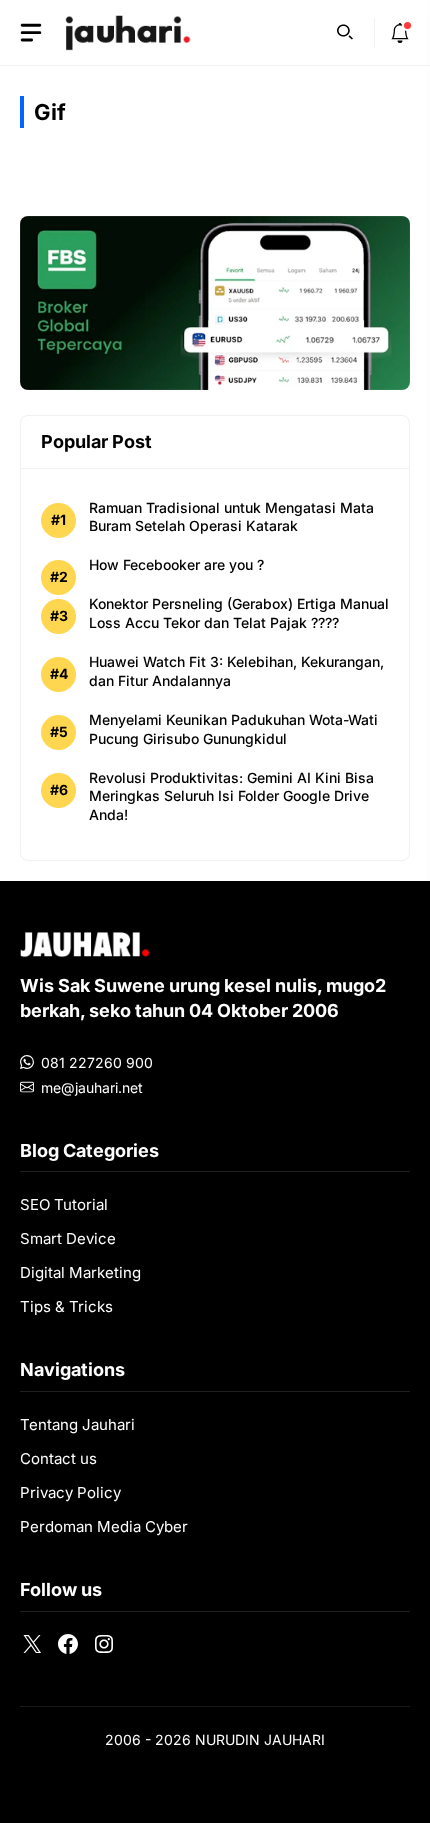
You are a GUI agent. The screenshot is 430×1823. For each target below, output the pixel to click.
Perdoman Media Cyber (104, 1526)
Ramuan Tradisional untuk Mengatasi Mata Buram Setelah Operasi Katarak (231, 517)
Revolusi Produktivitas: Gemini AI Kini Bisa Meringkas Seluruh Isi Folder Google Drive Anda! (231, 796)
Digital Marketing (80, 1272)
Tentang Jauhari (77, 1424)
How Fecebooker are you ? (176, 564)
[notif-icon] (400, 33)
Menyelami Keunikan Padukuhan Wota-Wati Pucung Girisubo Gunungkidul (233, 729)
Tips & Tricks (66, 1306)
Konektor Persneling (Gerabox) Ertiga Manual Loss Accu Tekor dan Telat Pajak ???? (239, 613)
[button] (345, 30)
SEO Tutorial (64, 1204)
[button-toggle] (31, 33)
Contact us (58, 1458)
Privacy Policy (70, 1492)
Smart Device (68, 1238)
